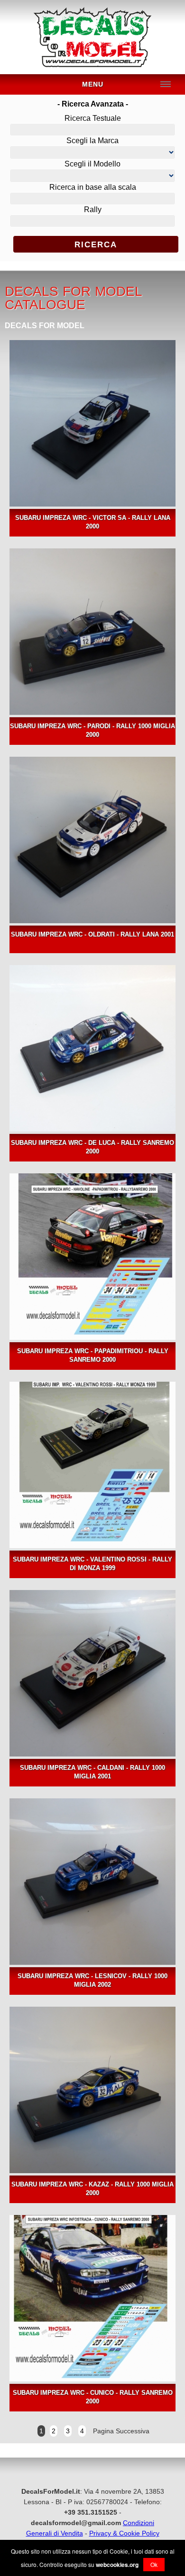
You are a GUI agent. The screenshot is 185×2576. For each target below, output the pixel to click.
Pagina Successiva (120, 2431)
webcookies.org (117, 2565)
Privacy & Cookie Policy (124, 2533)
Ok (154, 2564)
